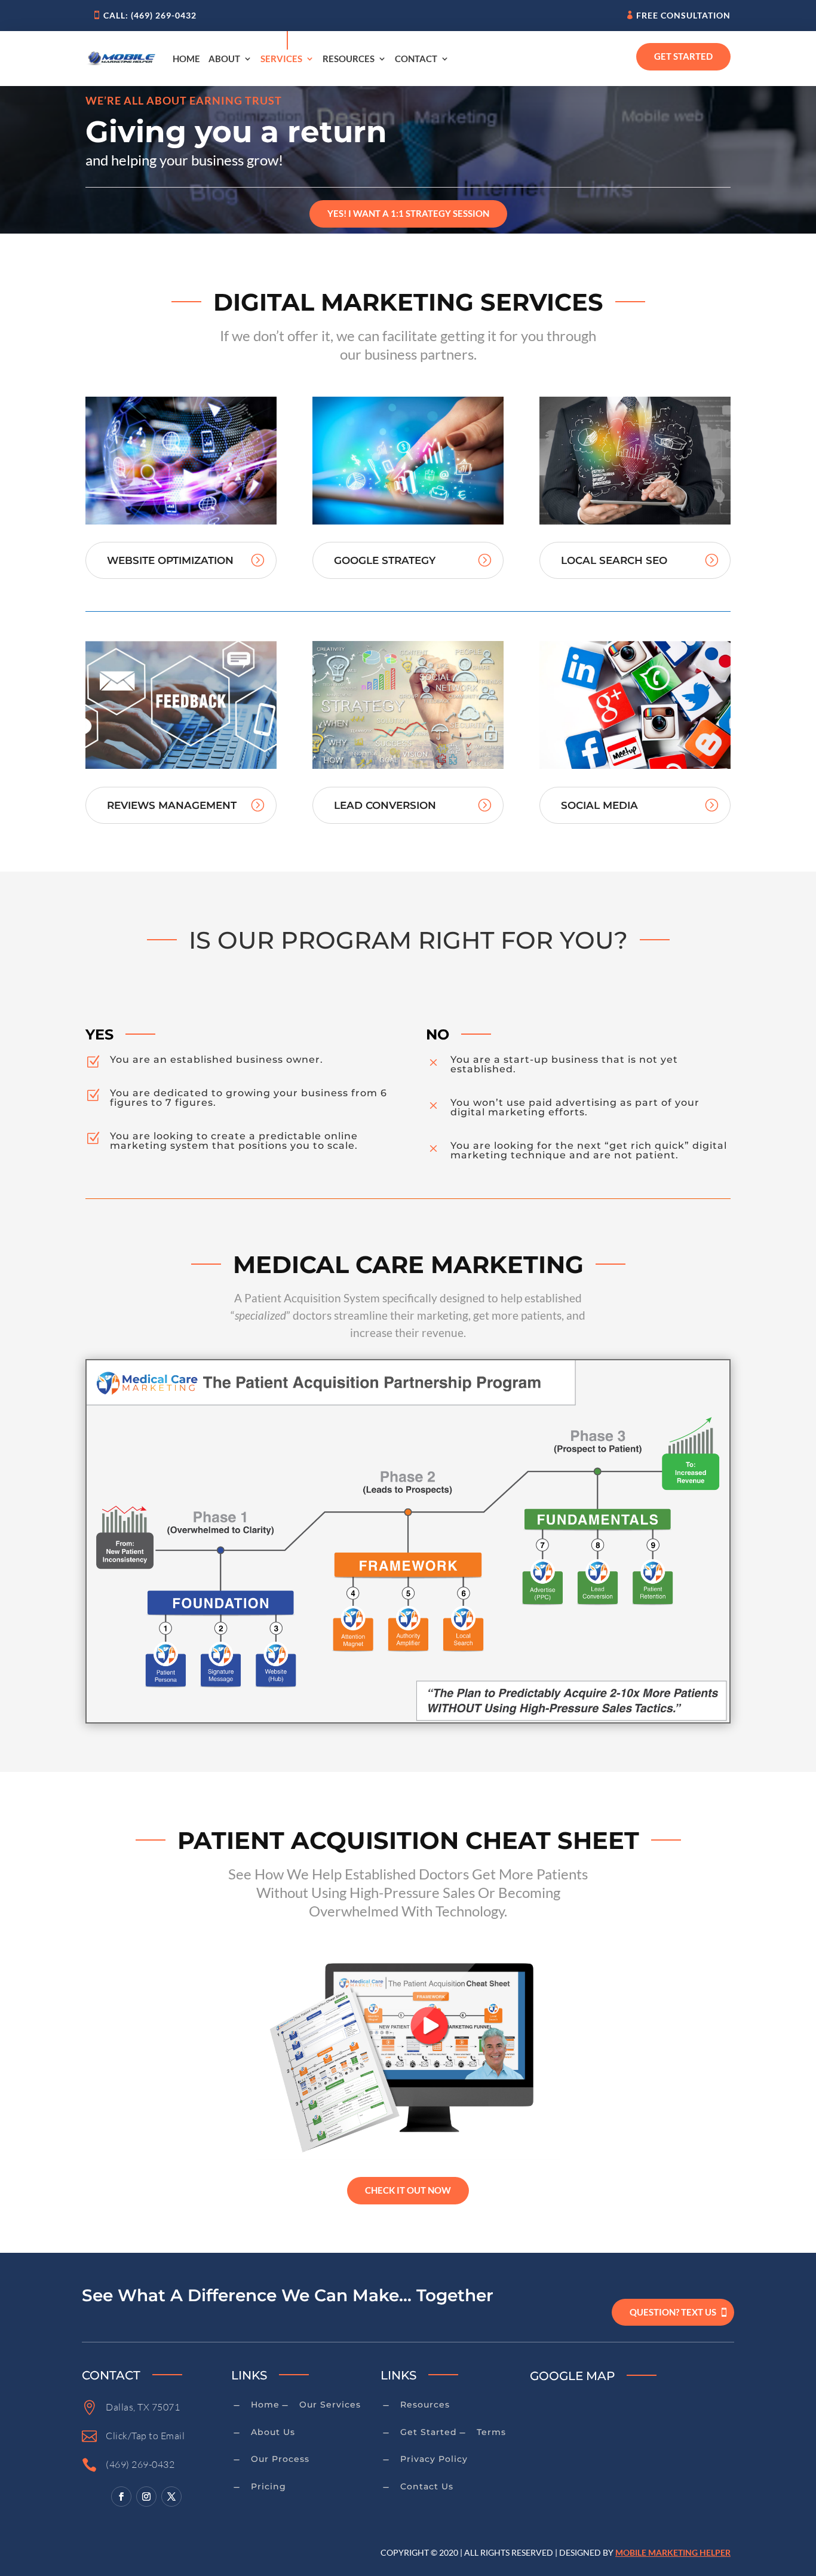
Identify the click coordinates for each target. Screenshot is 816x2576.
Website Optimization (170, 560)
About (224, 59)
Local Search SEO (614, 560)
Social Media (599, 805)
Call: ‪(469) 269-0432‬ (150, 15)
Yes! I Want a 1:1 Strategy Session (408, 213)
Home (186, 59)
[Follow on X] (171, 2497)
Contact (416, 59)
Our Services (330, 2405)
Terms (491, 2432)
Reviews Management (172, 805)
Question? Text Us (673, 2312)
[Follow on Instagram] (146, 2497)
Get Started (683, 56)
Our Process (280, 2459)
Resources (349, 59)
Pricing (269, 2486)
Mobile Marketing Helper (673, 2552)
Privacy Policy (434, 2459)
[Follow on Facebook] (121, 2497)
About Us (273, 2432)
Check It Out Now (408, 2190)
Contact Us (427, 2486)
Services (281, 59)
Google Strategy (385, 560)
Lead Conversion (385, 805)
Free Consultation (683, 15)
